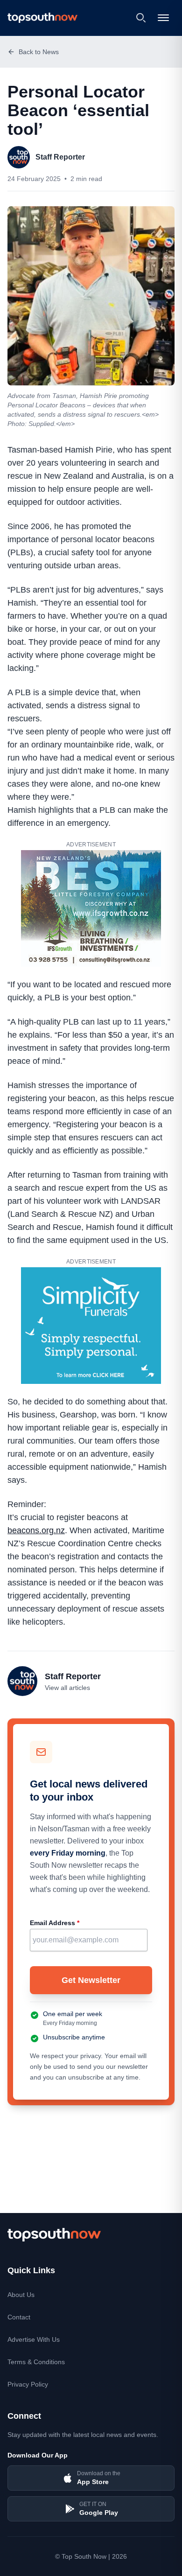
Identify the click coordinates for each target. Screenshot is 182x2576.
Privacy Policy (28, 2384)
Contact (19, 2317)
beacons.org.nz (36, 1530)
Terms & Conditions (36, 2362)
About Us (21, 2295)
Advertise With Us (34, 2339)
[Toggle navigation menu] (164, 18)
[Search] (141, 18)
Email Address (55, 1923)
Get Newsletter (91, 1980)
